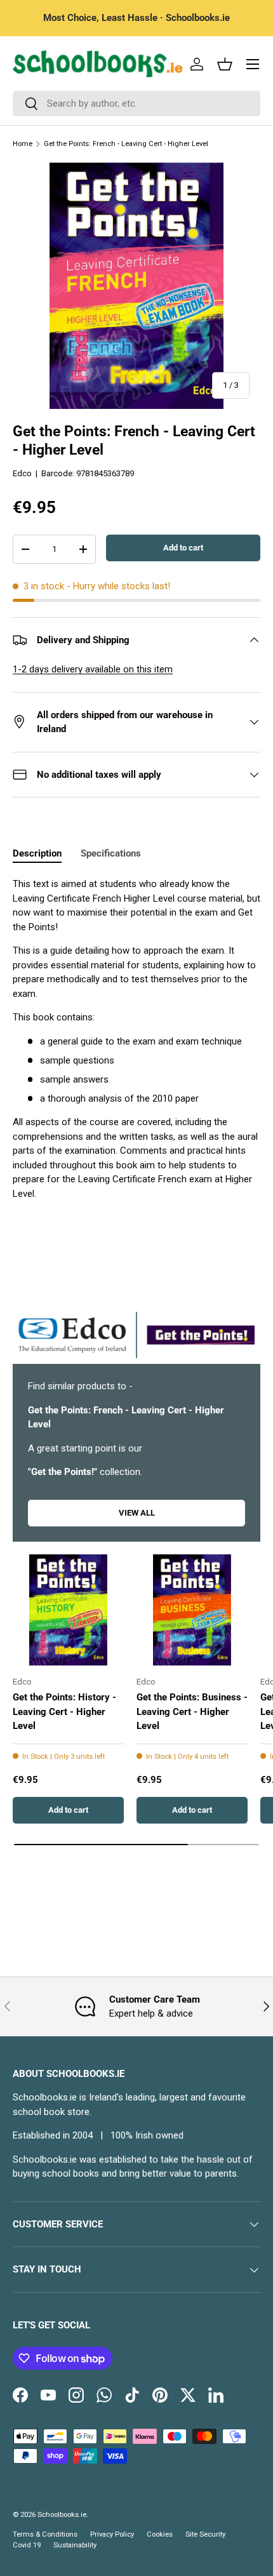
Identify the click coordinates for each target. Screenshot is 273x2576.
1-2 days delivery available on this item (93, 669)
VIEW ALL (137, 1513)
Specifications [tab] (111, 853)
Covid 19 (27, 2545)
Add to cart (183, 548)
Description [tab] (37, 853)
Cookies (160, 2534)
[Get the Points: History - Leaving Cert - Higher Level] (68, 1610)
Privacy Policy (112, 2534)
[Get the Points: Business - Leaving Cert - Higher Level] (192, 1610)
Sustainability (75, 2545)
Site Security (205, 2534)
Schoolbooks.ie (62, 2515)
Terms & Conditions (45, 2534)
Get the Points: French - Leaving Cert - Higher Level (126, 144)
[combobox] (136, 103)
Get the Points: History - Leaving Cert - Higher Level (64, 1712)
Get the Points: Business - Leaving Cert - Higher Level (192, 1712)
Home (23, 144)
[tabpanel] (136, 1039)
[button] (225, 64)
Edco (22, 473)
